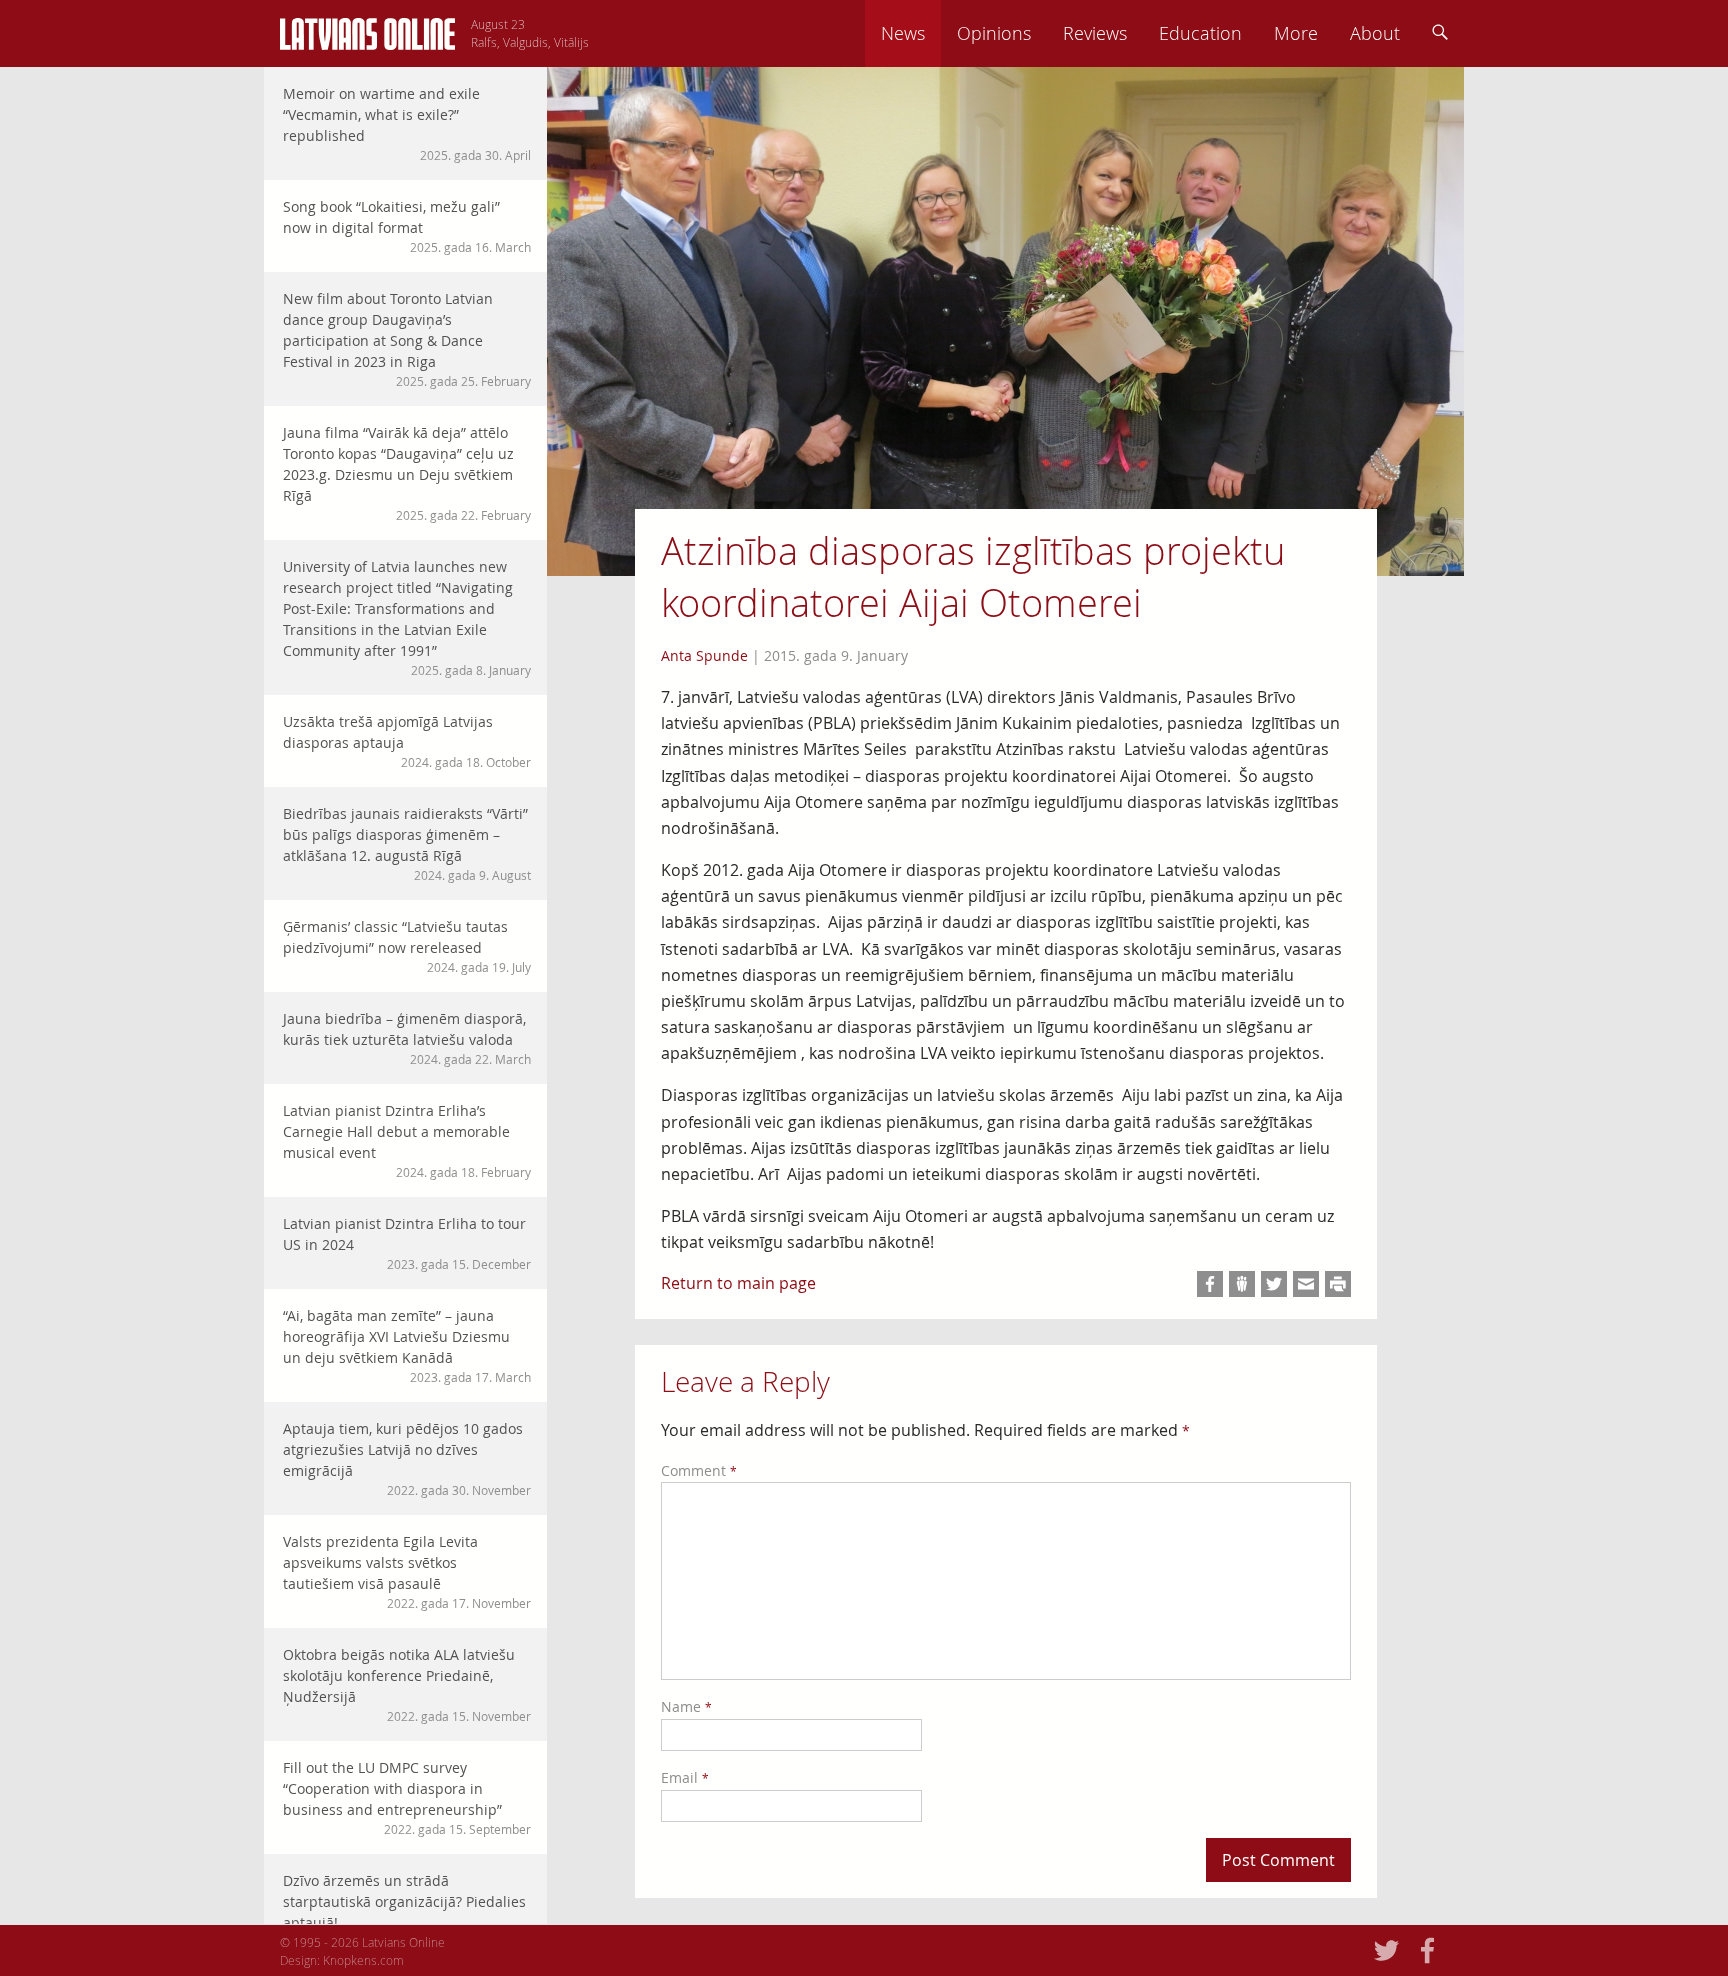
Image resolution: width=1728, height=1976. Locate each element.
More (1296, 33)
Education (1200, 33)
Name (686, 1706)
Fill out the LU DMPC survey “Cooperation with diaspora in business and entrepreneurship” (407, 1797)
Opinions (994, 33)
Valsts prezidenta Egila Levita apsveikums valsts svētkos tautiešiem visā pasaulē (407, 1571)
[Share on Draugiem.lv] (1242, 1284)
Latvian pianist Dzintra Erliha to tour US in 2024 (407, 1243)
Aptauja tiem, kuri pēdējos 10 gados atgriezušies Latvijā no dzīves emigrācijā (407, 1458)
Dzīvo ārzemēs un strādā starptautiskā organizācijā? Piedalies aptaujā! (407, 1910)
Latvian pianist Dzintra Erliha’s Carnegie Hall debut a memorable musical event (407, 1140)
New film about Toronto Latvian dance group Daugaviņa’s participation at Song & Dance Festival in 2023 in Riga (407, 339)
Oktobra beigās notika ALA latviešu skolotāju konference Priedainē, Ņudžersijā (407, 1684)
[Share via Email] (1306, 1284)
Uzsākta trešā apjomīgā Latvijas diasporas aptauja (407, 741)
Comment (699, 1470)
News (903, 33)
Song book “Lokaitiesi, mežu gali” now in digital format (407, 226)
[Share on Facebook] (1210, 1284)
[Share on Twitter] (1274, 1284)
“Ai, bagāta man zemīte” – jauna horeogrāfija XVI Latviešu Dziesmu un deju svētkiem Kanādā (407, 1345)
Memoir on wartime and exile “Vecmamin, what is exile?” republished (407, 123)
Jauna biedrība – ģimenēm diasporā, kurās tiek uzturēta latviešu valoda (407, 1038)
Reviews (1095, 33)
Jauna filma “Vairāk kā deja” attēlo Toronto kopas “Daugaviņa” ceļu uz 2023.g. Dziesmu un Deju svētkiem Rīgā (407, 473)
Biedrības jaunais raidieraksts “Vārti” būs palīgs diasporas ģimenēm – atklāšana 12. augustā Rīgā (407, 843)
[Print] (1338, 1284)
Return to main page (738, 1283)
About (1375, 33)
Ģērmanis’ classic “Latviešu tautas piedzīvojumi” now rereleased (407, 946)
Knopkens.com (363, 1960)
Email (685, 1777)
